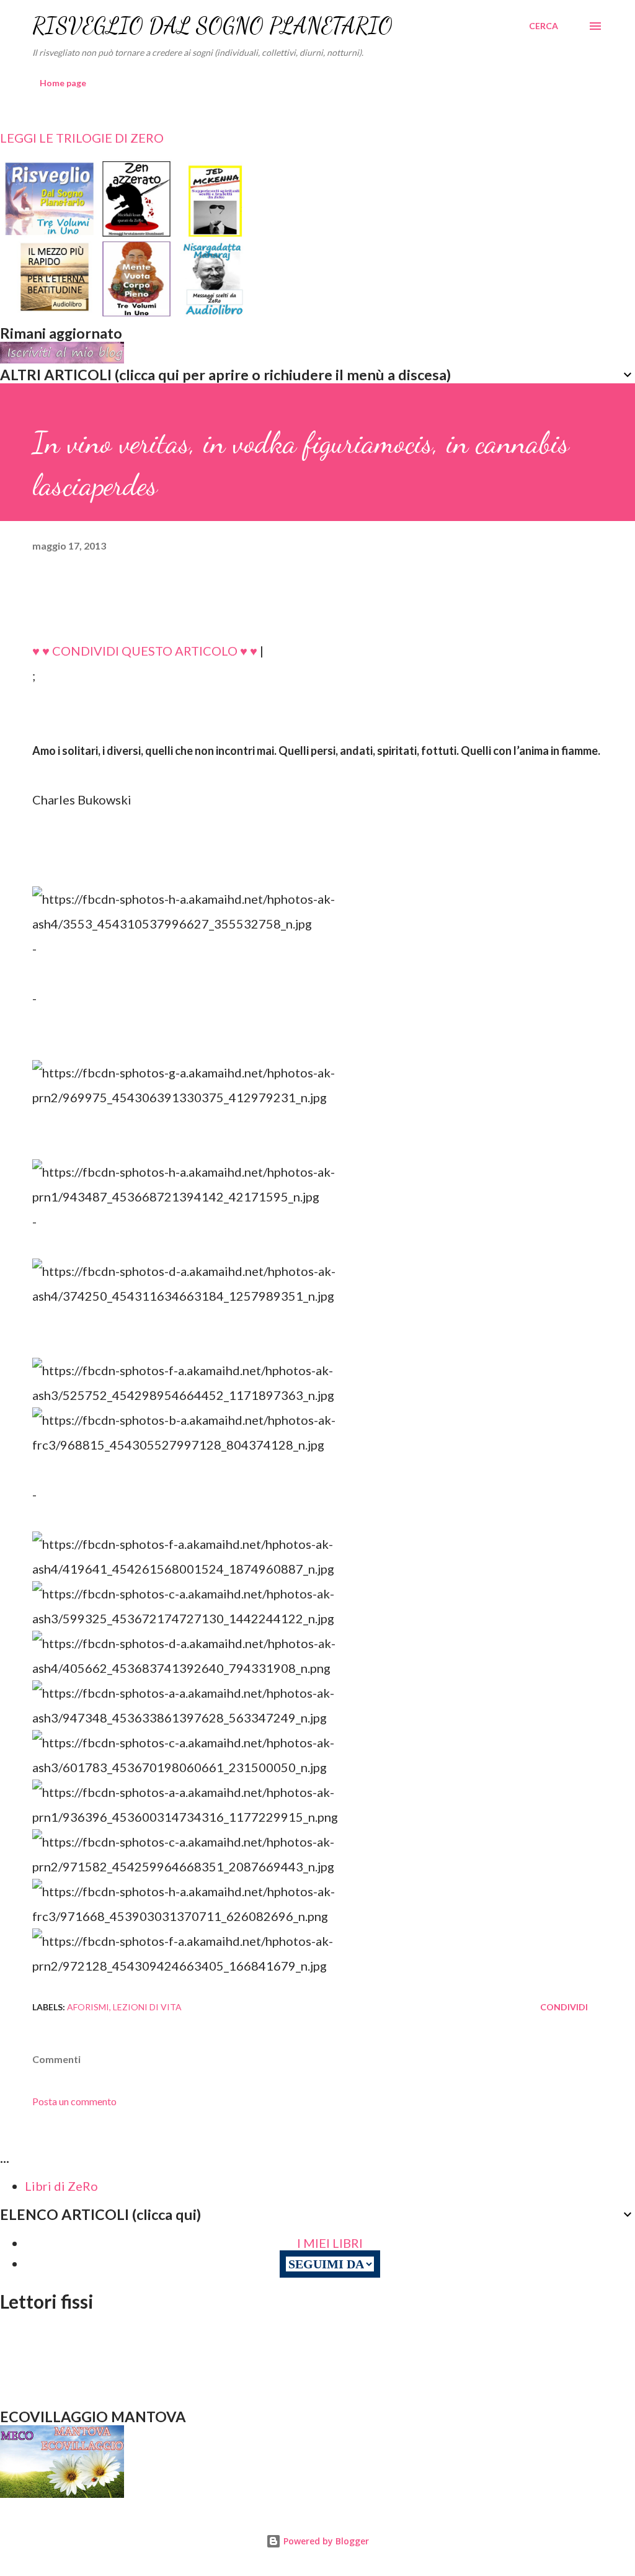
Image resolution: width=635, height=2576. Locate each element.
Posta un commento (74, 2101)
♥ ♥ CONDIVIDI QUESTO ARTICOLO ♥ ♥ (145, 651)
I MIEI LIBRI (330, 2243)
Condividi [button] (564, 2007)
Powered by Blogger (325, 2541)
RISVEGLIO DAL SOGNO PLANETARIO (212, 26)
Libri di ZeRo (61, 2186)
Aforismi (88, 2007)
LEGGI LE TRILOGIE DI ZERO (82, 138)
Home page (63, 83)
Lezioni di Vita (147, 2007)
